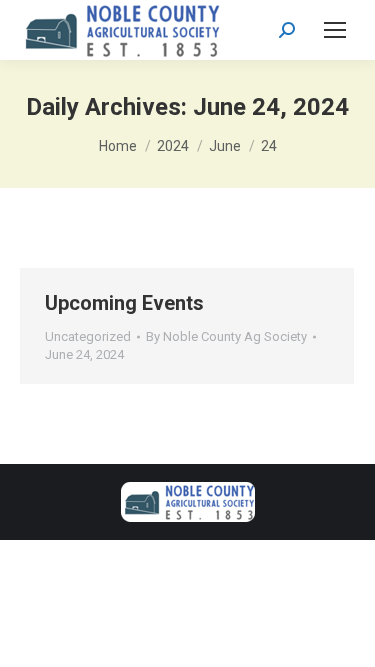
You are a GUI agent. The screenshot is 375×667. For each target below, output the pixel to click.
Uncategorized (88, 336)
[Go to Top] (345, 637)
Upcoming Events (124, 303)
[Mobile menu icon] (335, 30)
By (226, 336)
